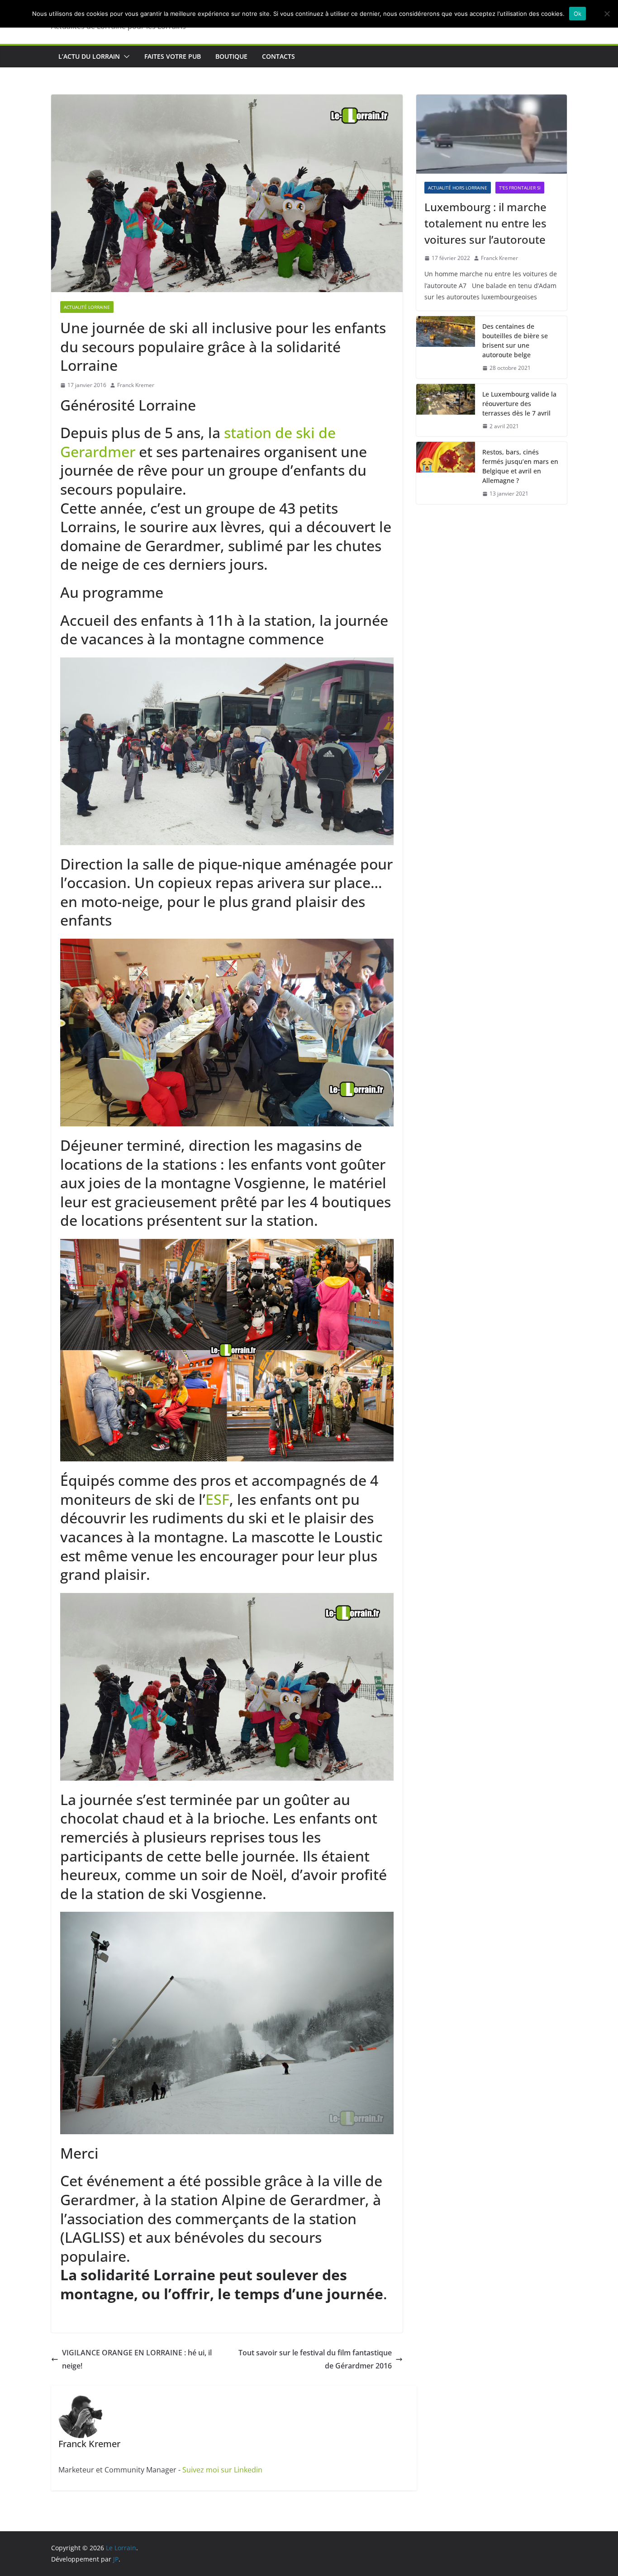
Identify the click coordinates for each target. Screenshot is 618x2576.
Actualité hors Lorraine (458, 188)
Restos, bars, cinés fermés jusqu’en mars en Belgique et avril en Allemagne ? (520, 466)
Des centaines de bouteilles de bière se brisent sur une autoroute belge (515, 340)
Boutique (231, 56)
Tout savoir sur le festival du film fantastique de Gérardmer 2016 (315, 2359)
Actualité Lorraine (87, 307)
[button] (125, 57)
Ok (578, 14)
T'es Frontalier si (520, 188)
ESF (217, 1499)
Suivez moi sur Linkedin (222, 2470)
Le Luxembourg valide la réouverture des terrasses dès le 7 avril (519, 404)
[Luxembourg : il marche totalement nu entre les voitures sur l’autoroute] (492, 134)
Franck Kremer (136, 385)
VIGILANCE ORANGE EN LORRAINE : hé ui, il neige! (137, 2359)
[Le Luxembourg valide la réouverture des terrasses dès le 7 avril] (446, 410)
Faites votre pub (173, 56)
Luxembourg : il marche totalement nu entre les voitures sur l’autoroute (485, 223)
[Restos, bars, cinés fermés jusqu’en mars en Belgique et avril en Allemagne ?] (446, 473)
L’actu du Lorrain (89, 56)
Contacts (278, 56)
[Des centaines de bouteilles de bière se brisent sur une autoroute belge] (446, 347)
